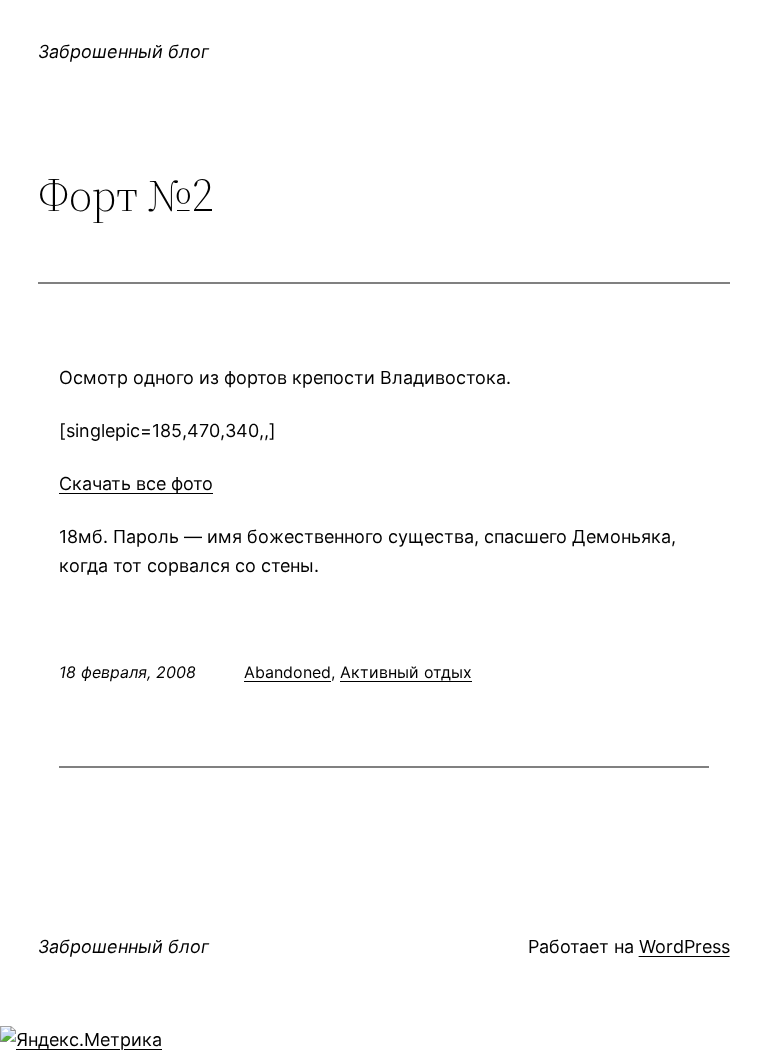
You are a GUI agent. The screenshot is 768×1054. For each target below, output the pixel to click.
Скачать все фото (136, 483)
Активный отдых (406, 672)
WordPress (684, 946)
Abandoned (287, 672)
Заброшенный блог (123, 51)
